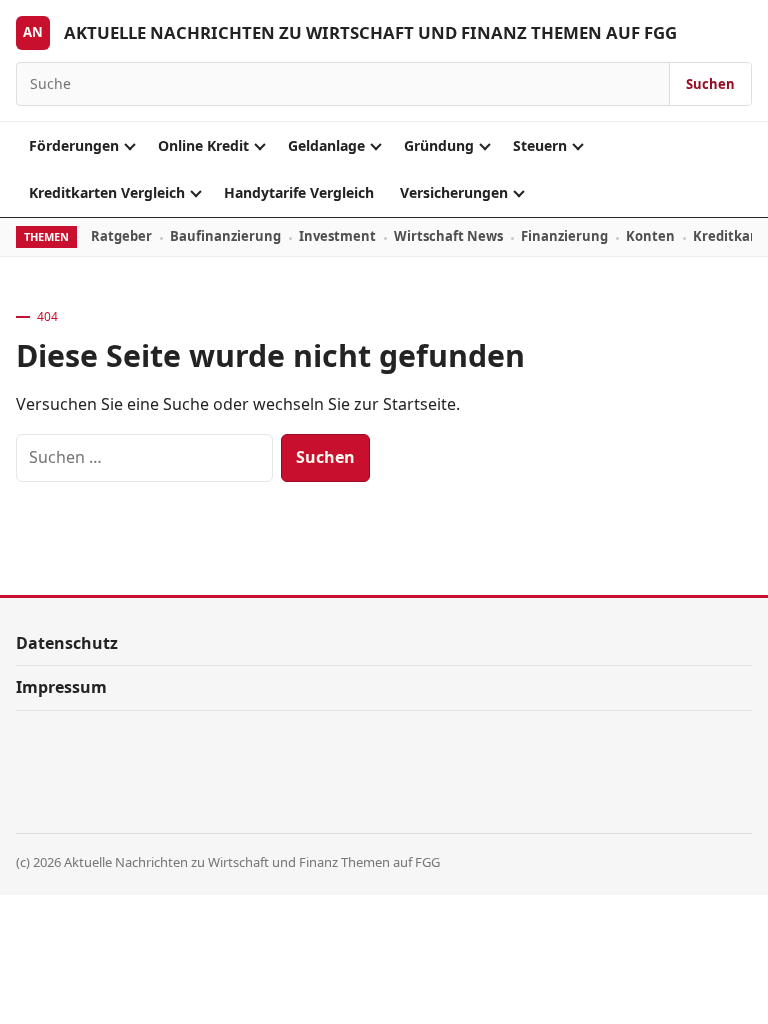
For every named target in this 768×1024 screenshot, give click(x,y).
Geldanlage (326, 145)
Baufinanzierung (225, 236)
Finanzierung (564, 236)
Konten (650, 236)
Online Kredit (203, 145)
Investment (337, 236)
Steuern (540, 145)
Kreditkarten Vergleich (107, 192)
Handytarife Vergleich (299, 192)
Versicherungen (454, 192)
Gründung (439, 145)
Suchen (710, 84)
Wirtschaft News (448, 236)
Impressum (61, 687)
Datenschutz (67, 643)
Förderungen (74, 145)
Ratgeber (121, 236)
